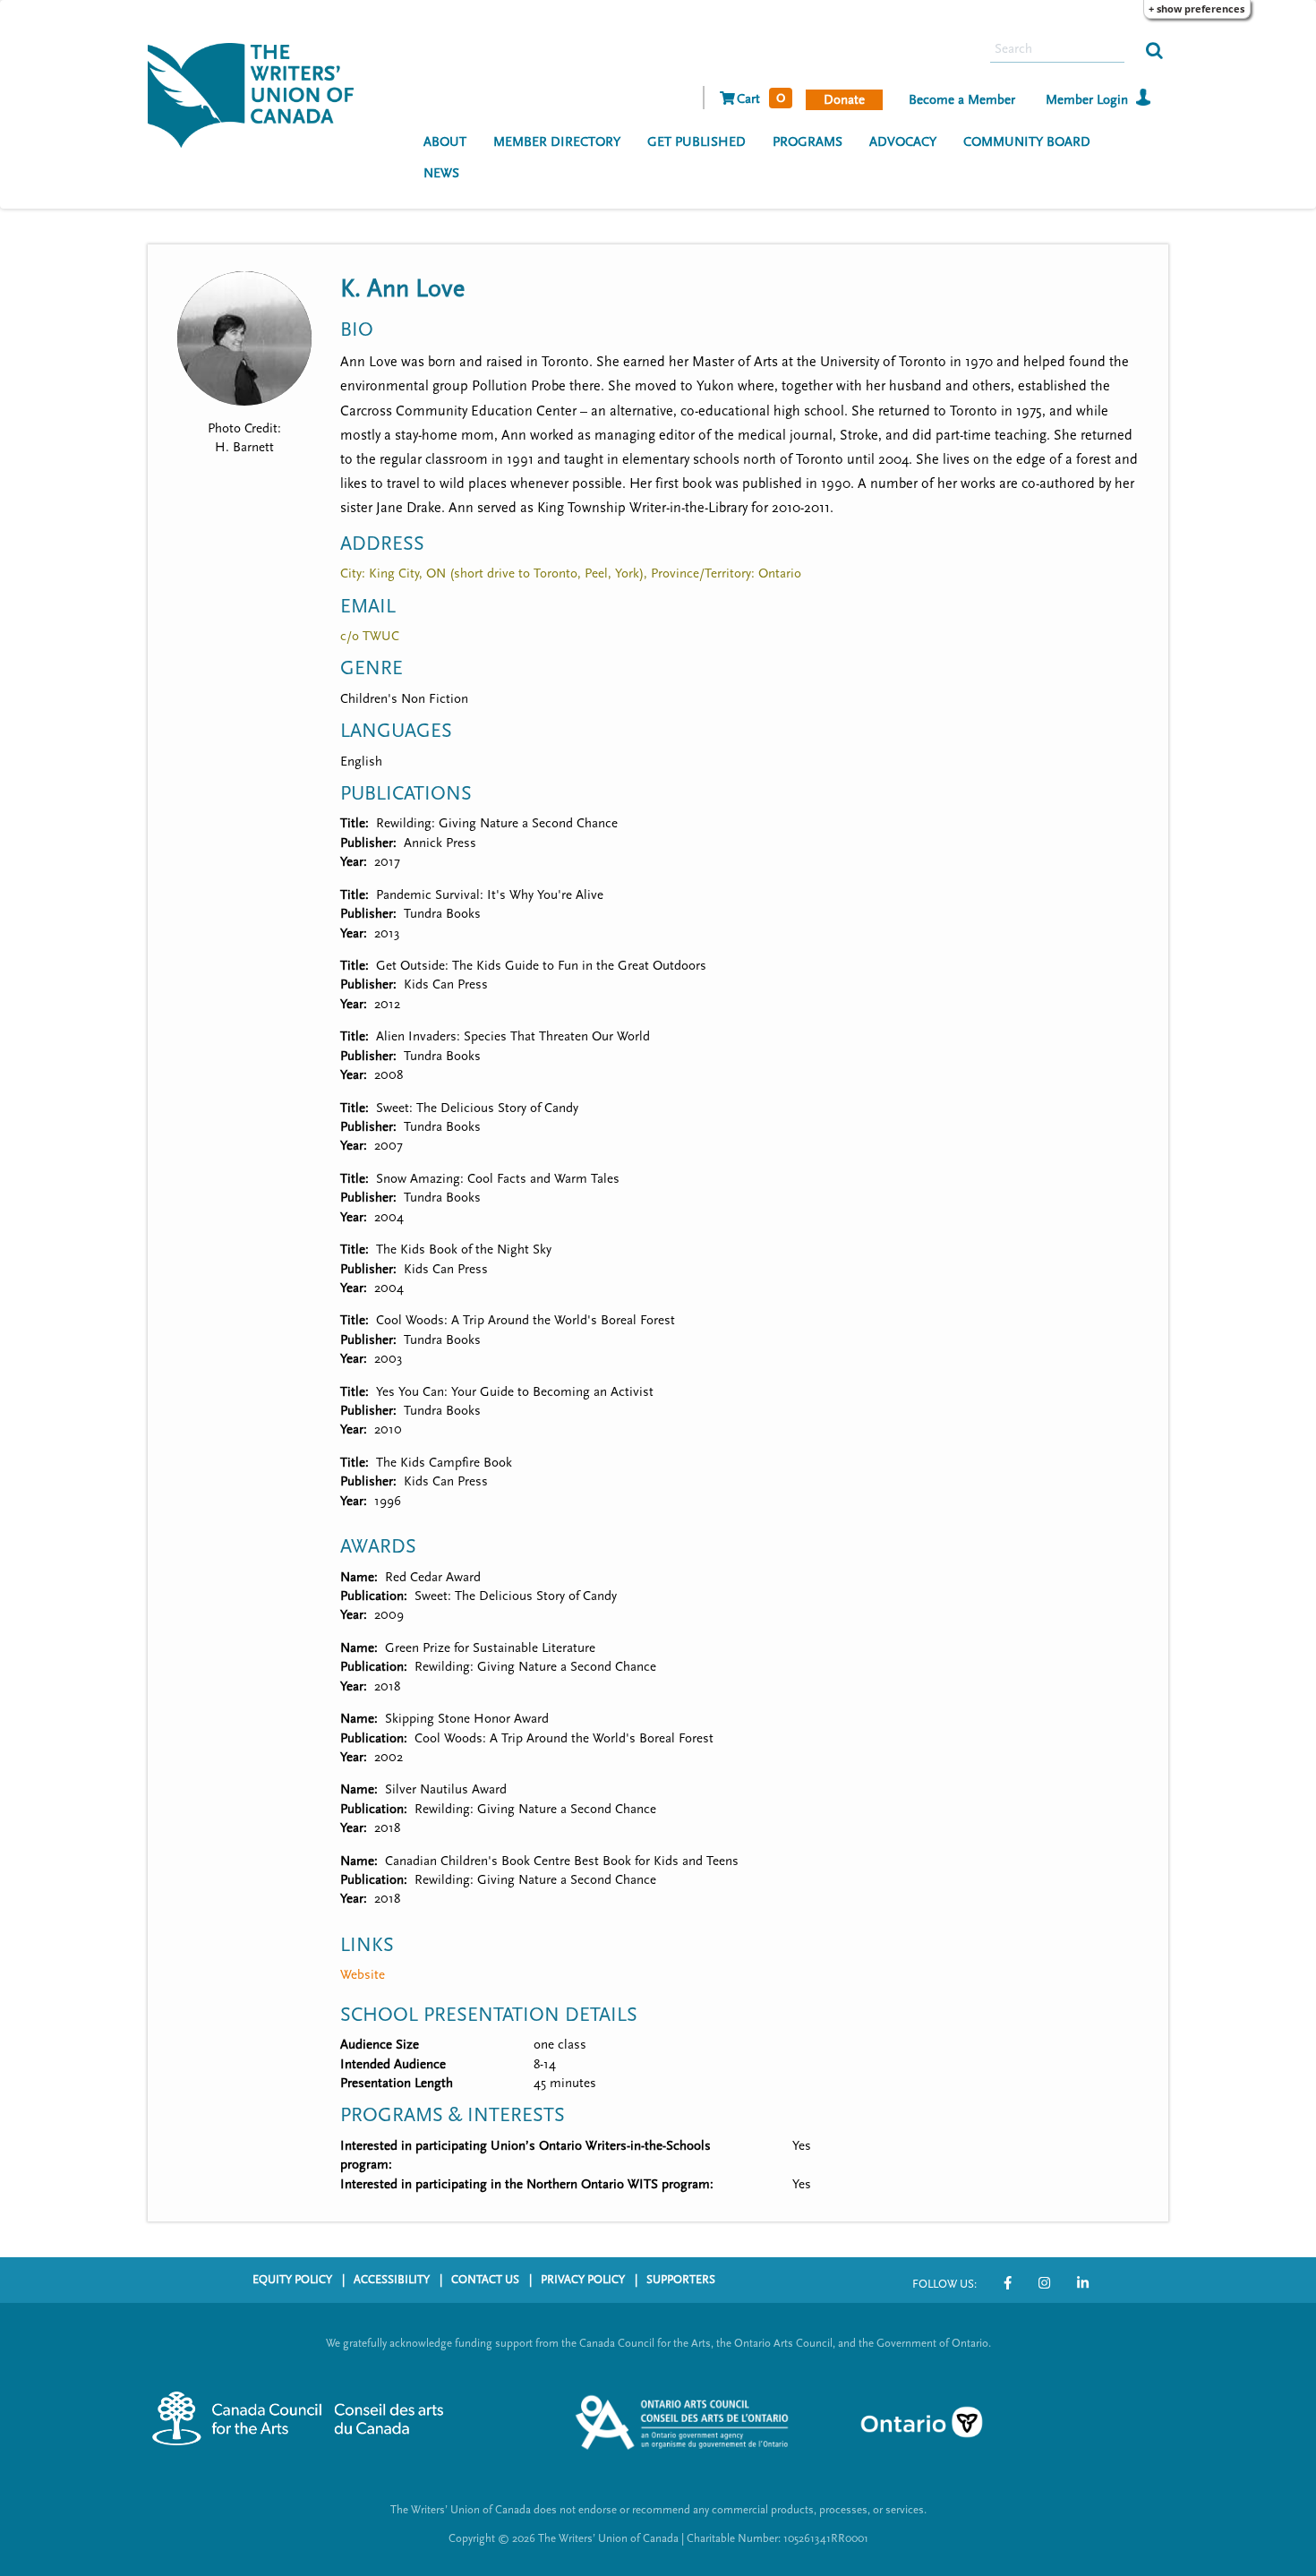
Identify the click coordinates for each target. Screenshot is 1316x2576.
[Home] (257, 93)
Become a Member (962, 100)
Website (363, 1975)
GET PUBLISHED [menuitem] (696, 142)
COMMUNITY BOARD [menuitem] (1027, 142)
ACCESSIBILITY (392, 2280)
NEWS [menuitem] (441, 173)
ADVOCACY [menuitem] (903, 142)
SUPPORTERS (681, 2280)
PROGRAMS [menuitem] (808, 142)
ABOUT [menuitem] (445, 142)
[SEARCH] (1154, 49)
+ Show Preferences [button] (1196, 9)
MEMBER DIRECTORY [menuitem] (557, 142)
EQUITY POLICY (292, 2280)
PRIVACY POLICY (583, 2280)
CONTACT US (485, 2280)
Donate (844, 100)
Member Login (1087, 100)
